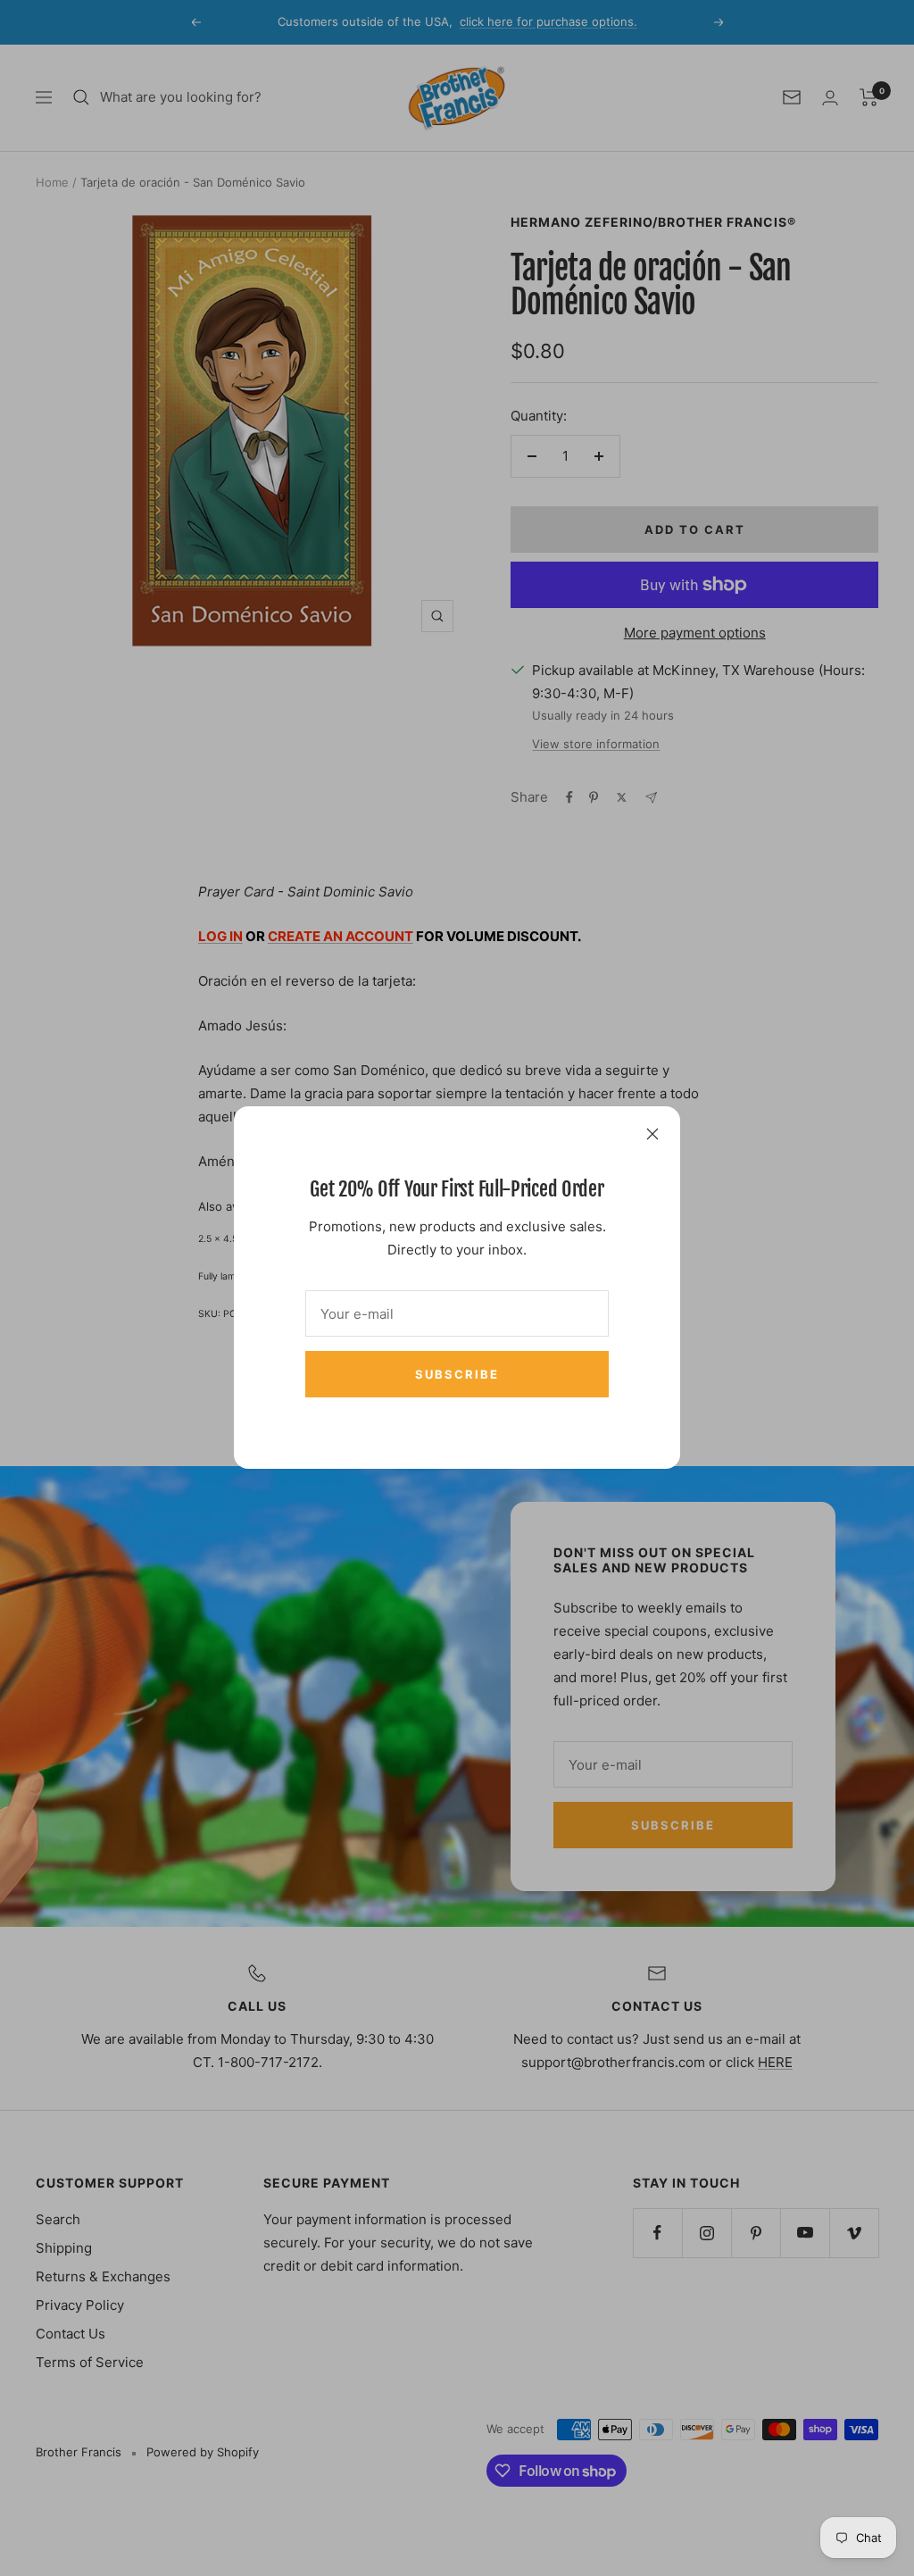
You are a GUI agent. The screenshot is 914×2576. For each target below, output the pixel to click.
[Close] (652, 1134)
